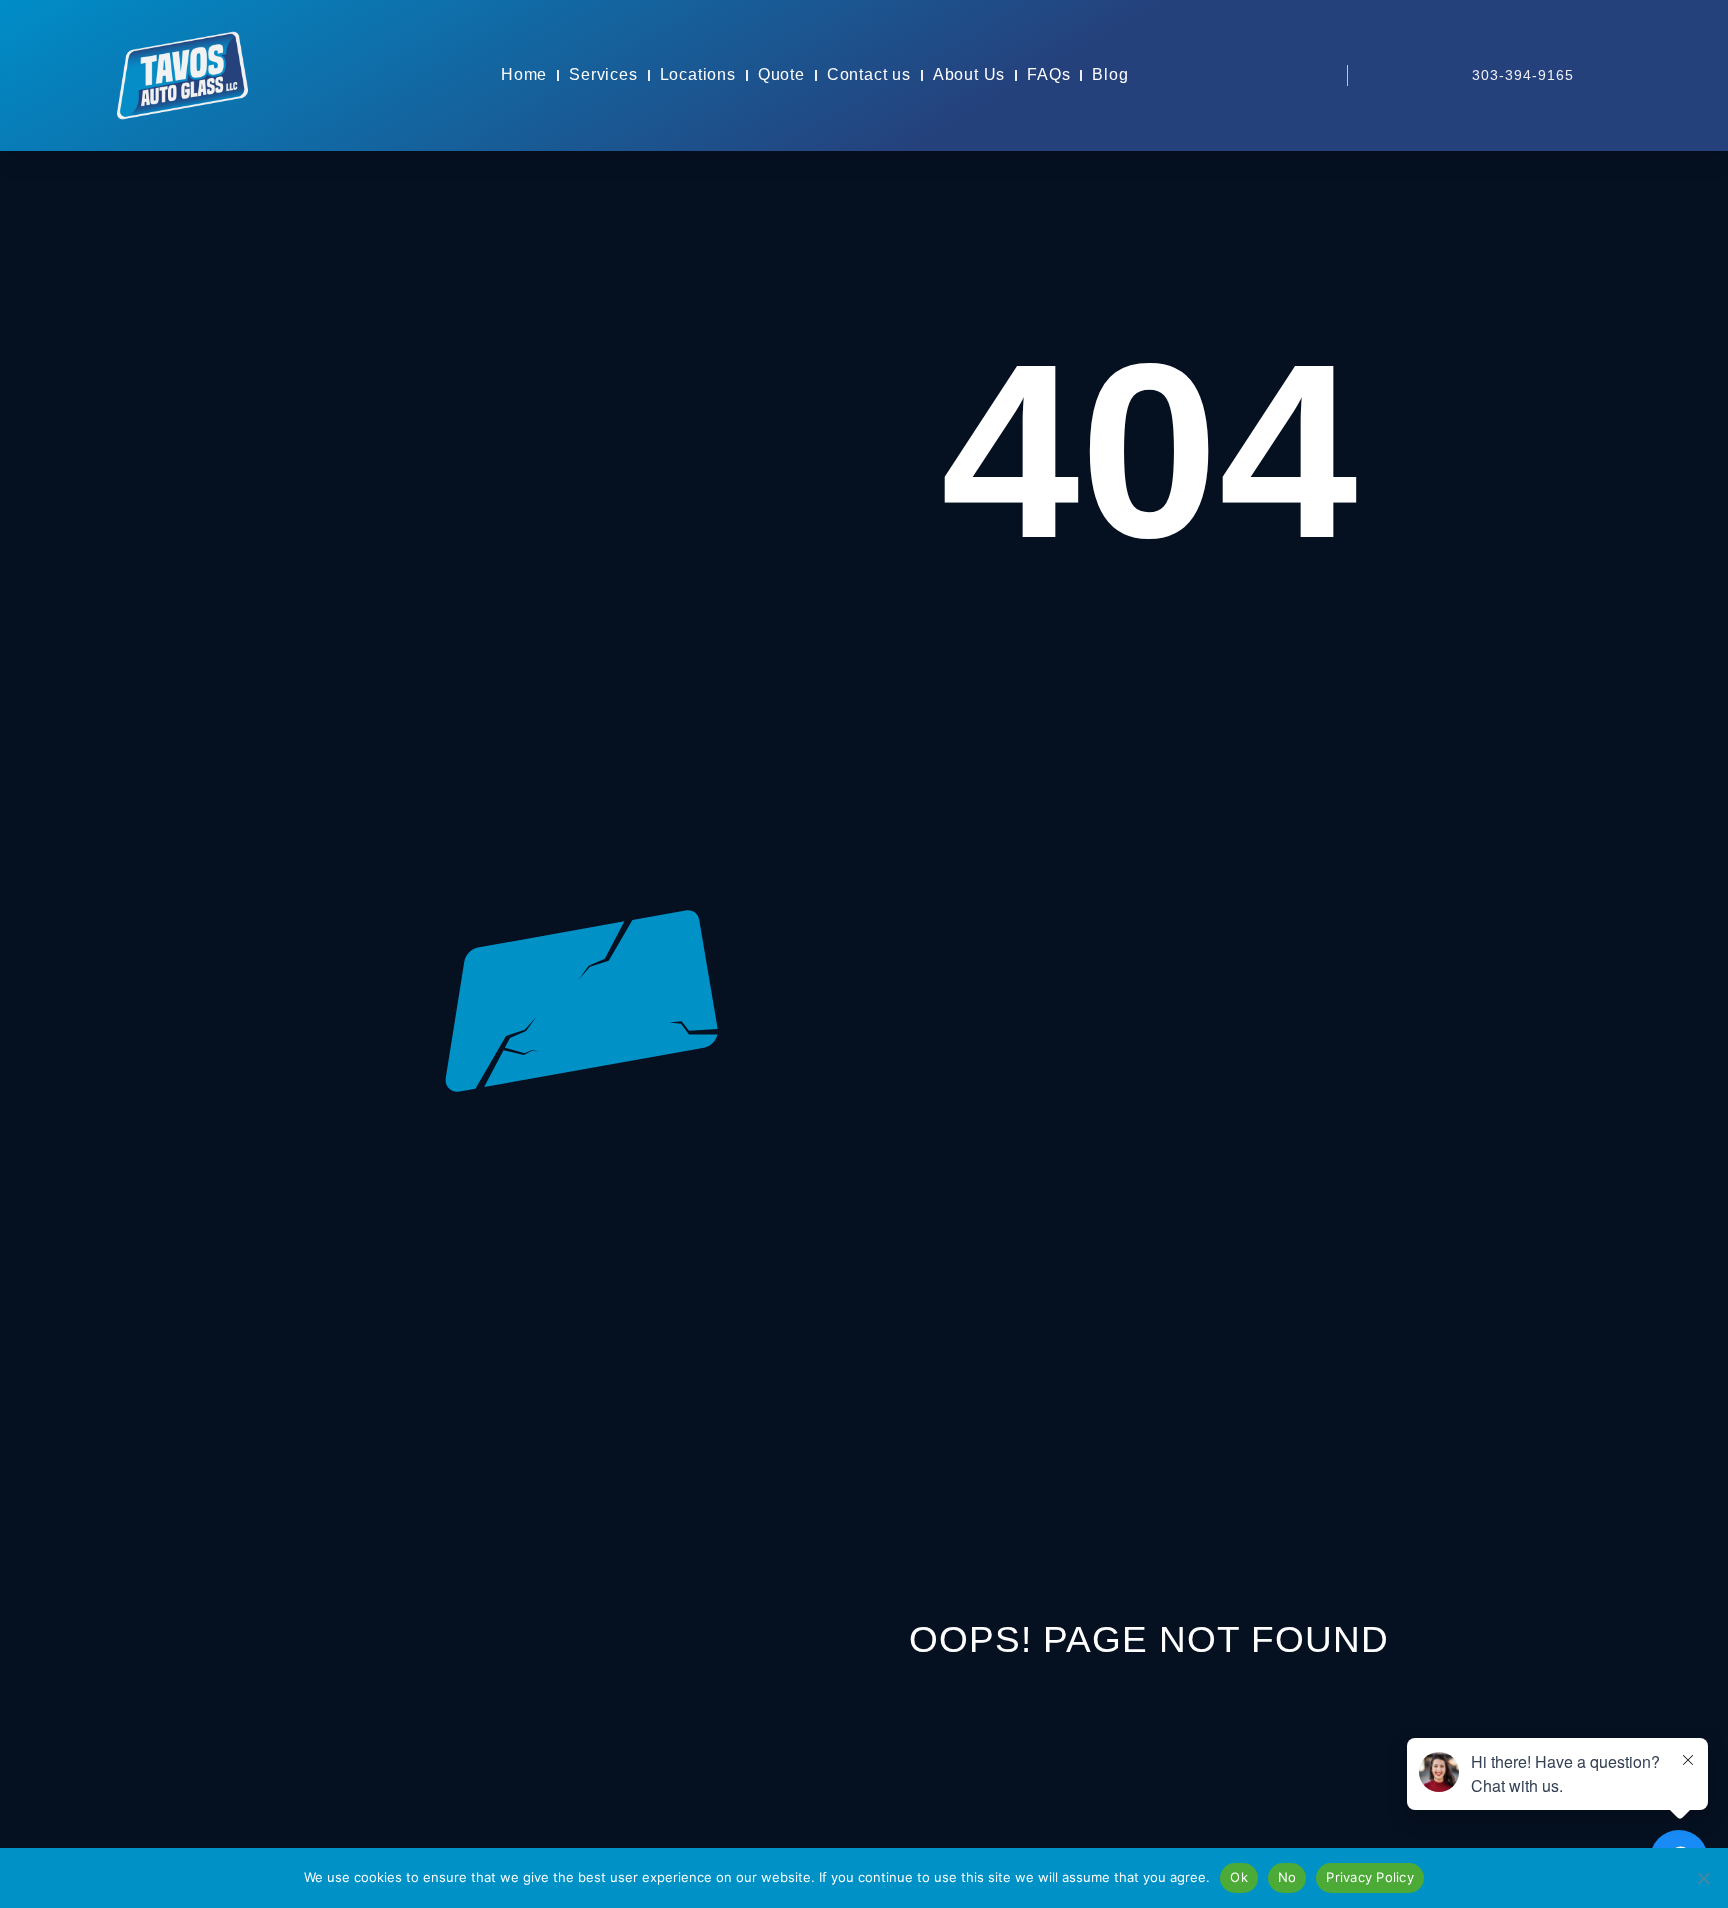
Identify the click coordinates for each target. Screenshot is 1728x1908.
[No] (1703, 1878)
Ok (1239, 1877)
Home (524, 74)
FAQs (1048, 74)
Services (603, 74)
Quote (781, 74)
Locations (698, 74)
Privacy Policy (1370, 1877)
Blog (1110, 74)
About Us (969, 74)
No (1287, 1877)
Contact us (869, 74)
